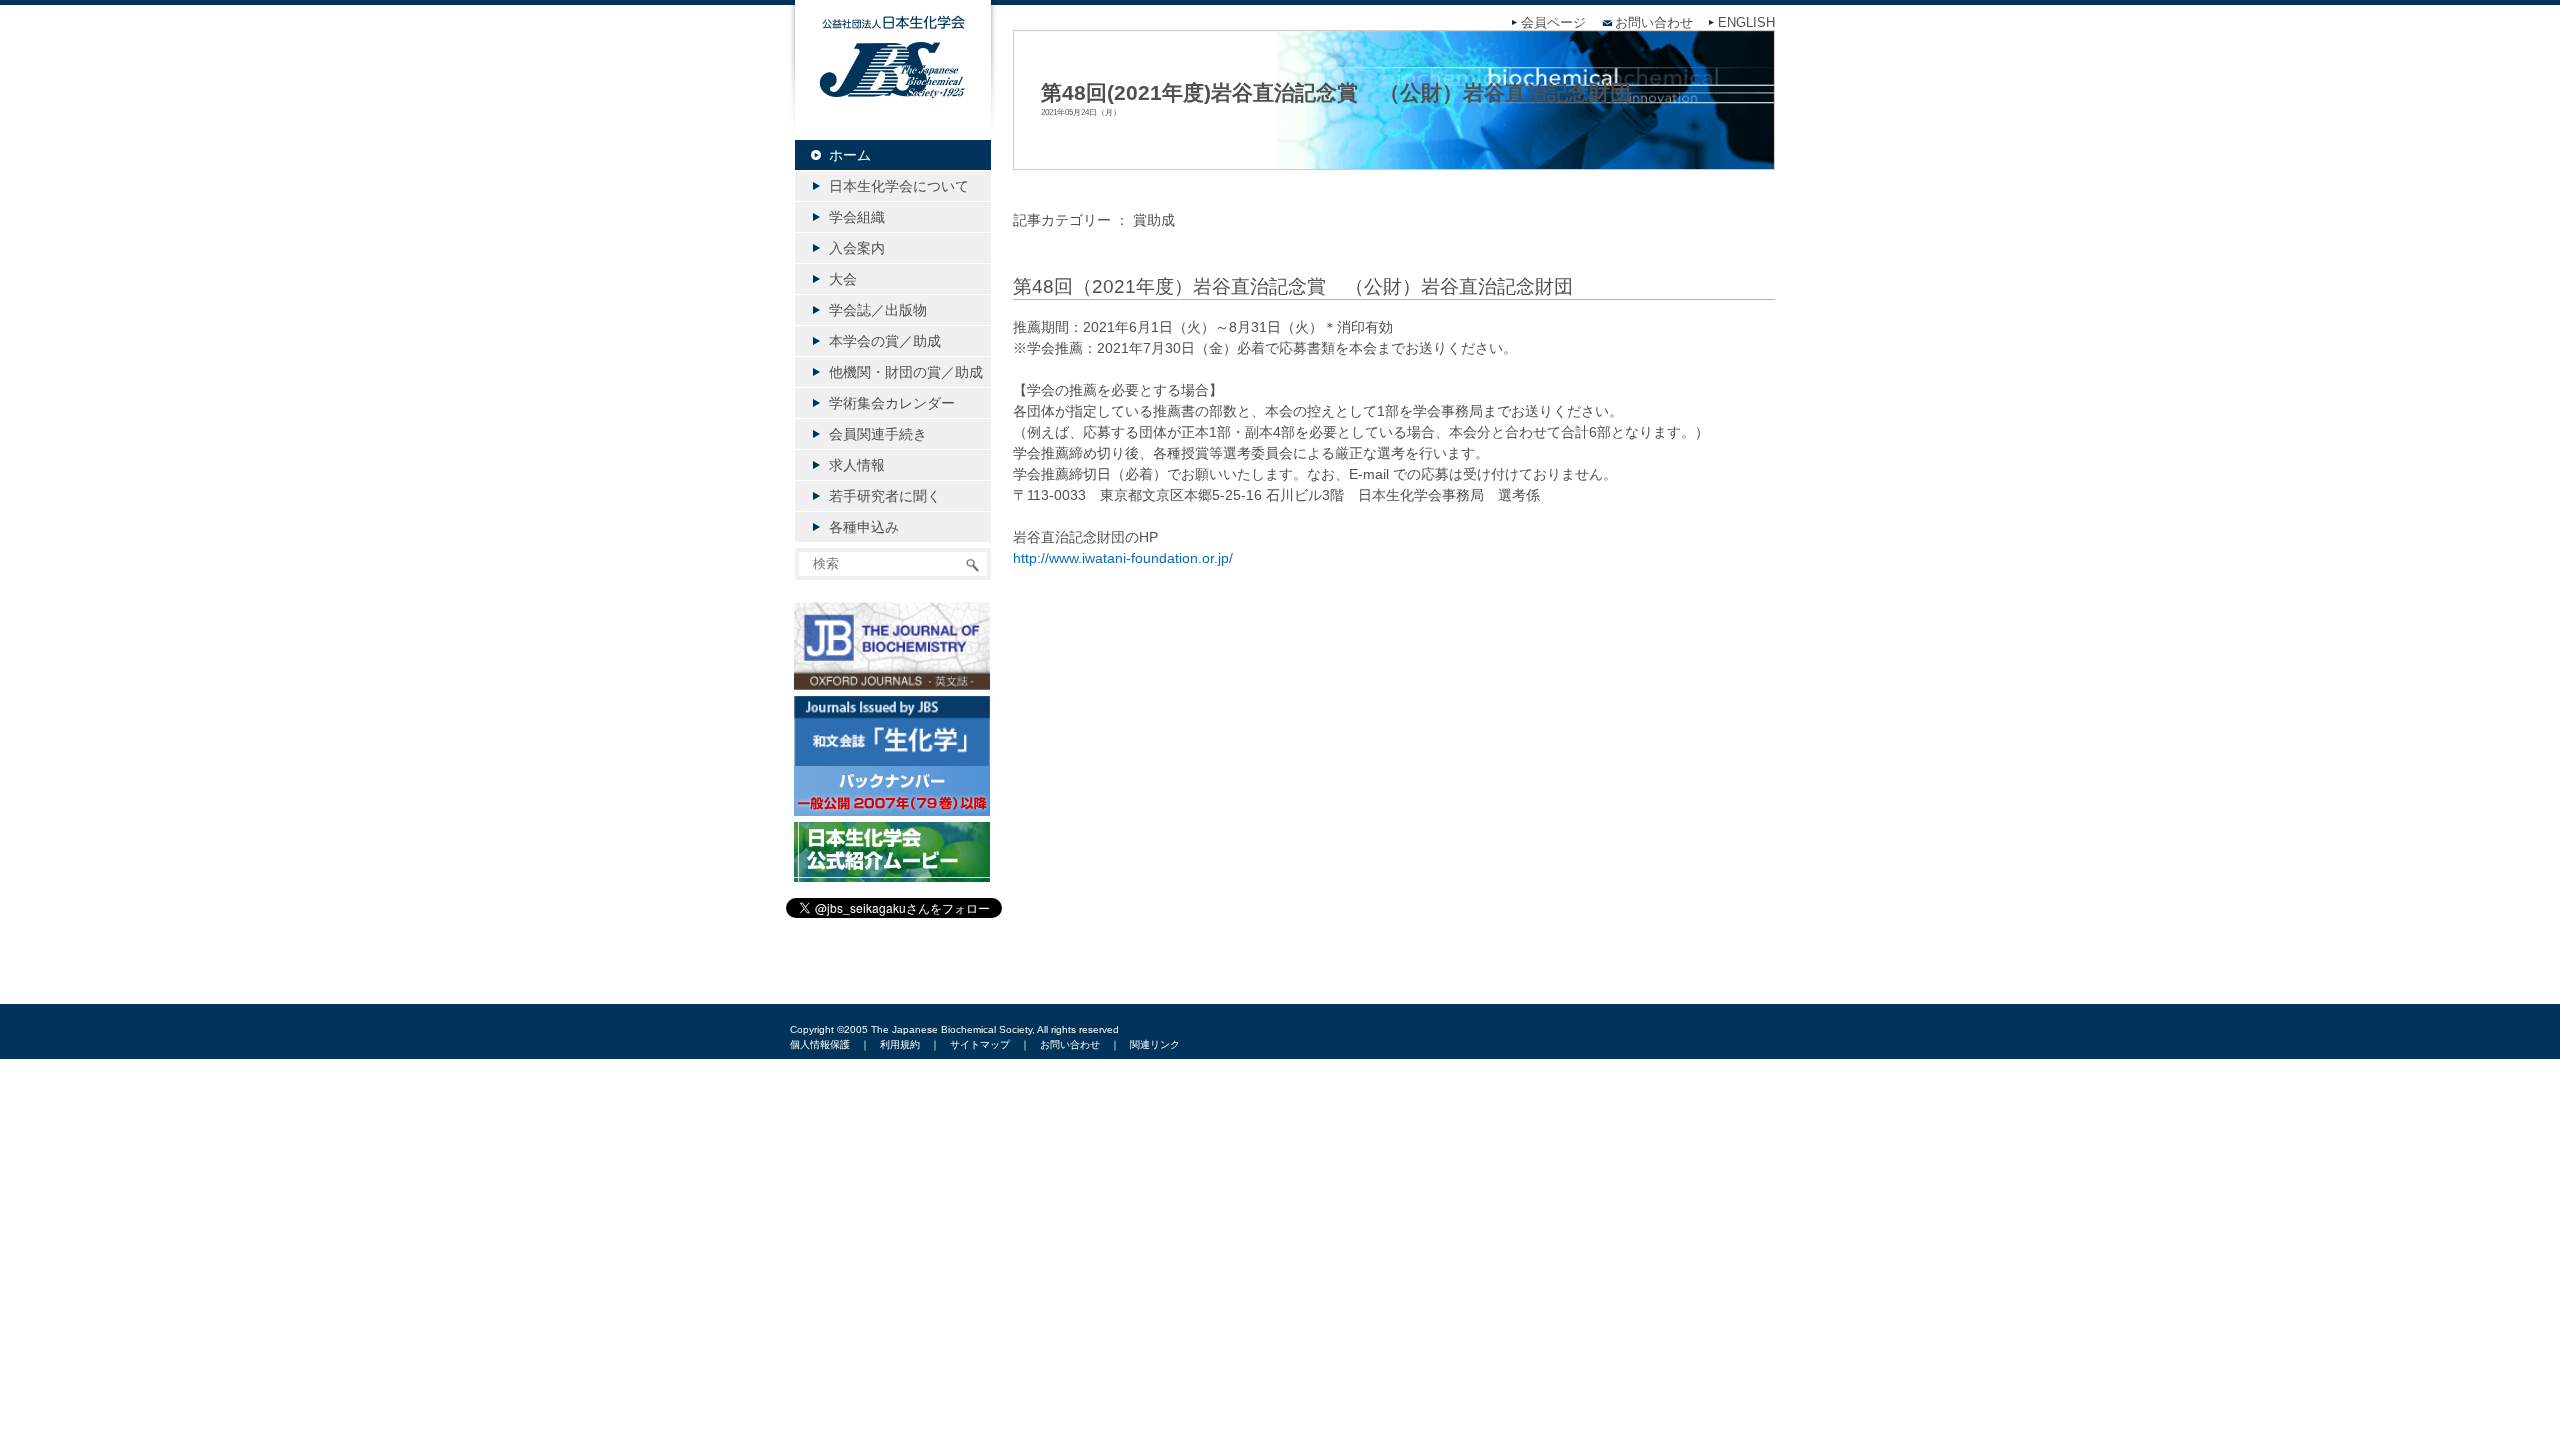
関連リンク (1155, 1044)
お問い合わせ (1654, 23)
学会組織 (857, 217)
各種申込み (864, 527)
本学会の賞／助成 (885, 341)
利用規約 (900, 1044)
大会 (843, 279)
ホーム (850, 155)
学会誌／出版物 (878, 310)
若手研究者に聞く (885, 496)
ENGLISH (1746, 23)
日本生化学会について (899, 186)
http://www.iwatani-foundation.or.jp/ (1123, 558)
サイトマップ (980, 1044)
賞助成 (1154, 220)
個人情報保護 (820, 1044)
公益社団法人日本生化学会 (893, 82)
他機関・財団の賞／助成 (906, 372)
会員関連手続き (878, 434)
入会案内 (857, 248)
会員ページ (1553, 23)
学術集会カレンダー (892, 403)
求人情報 (857, 465)
